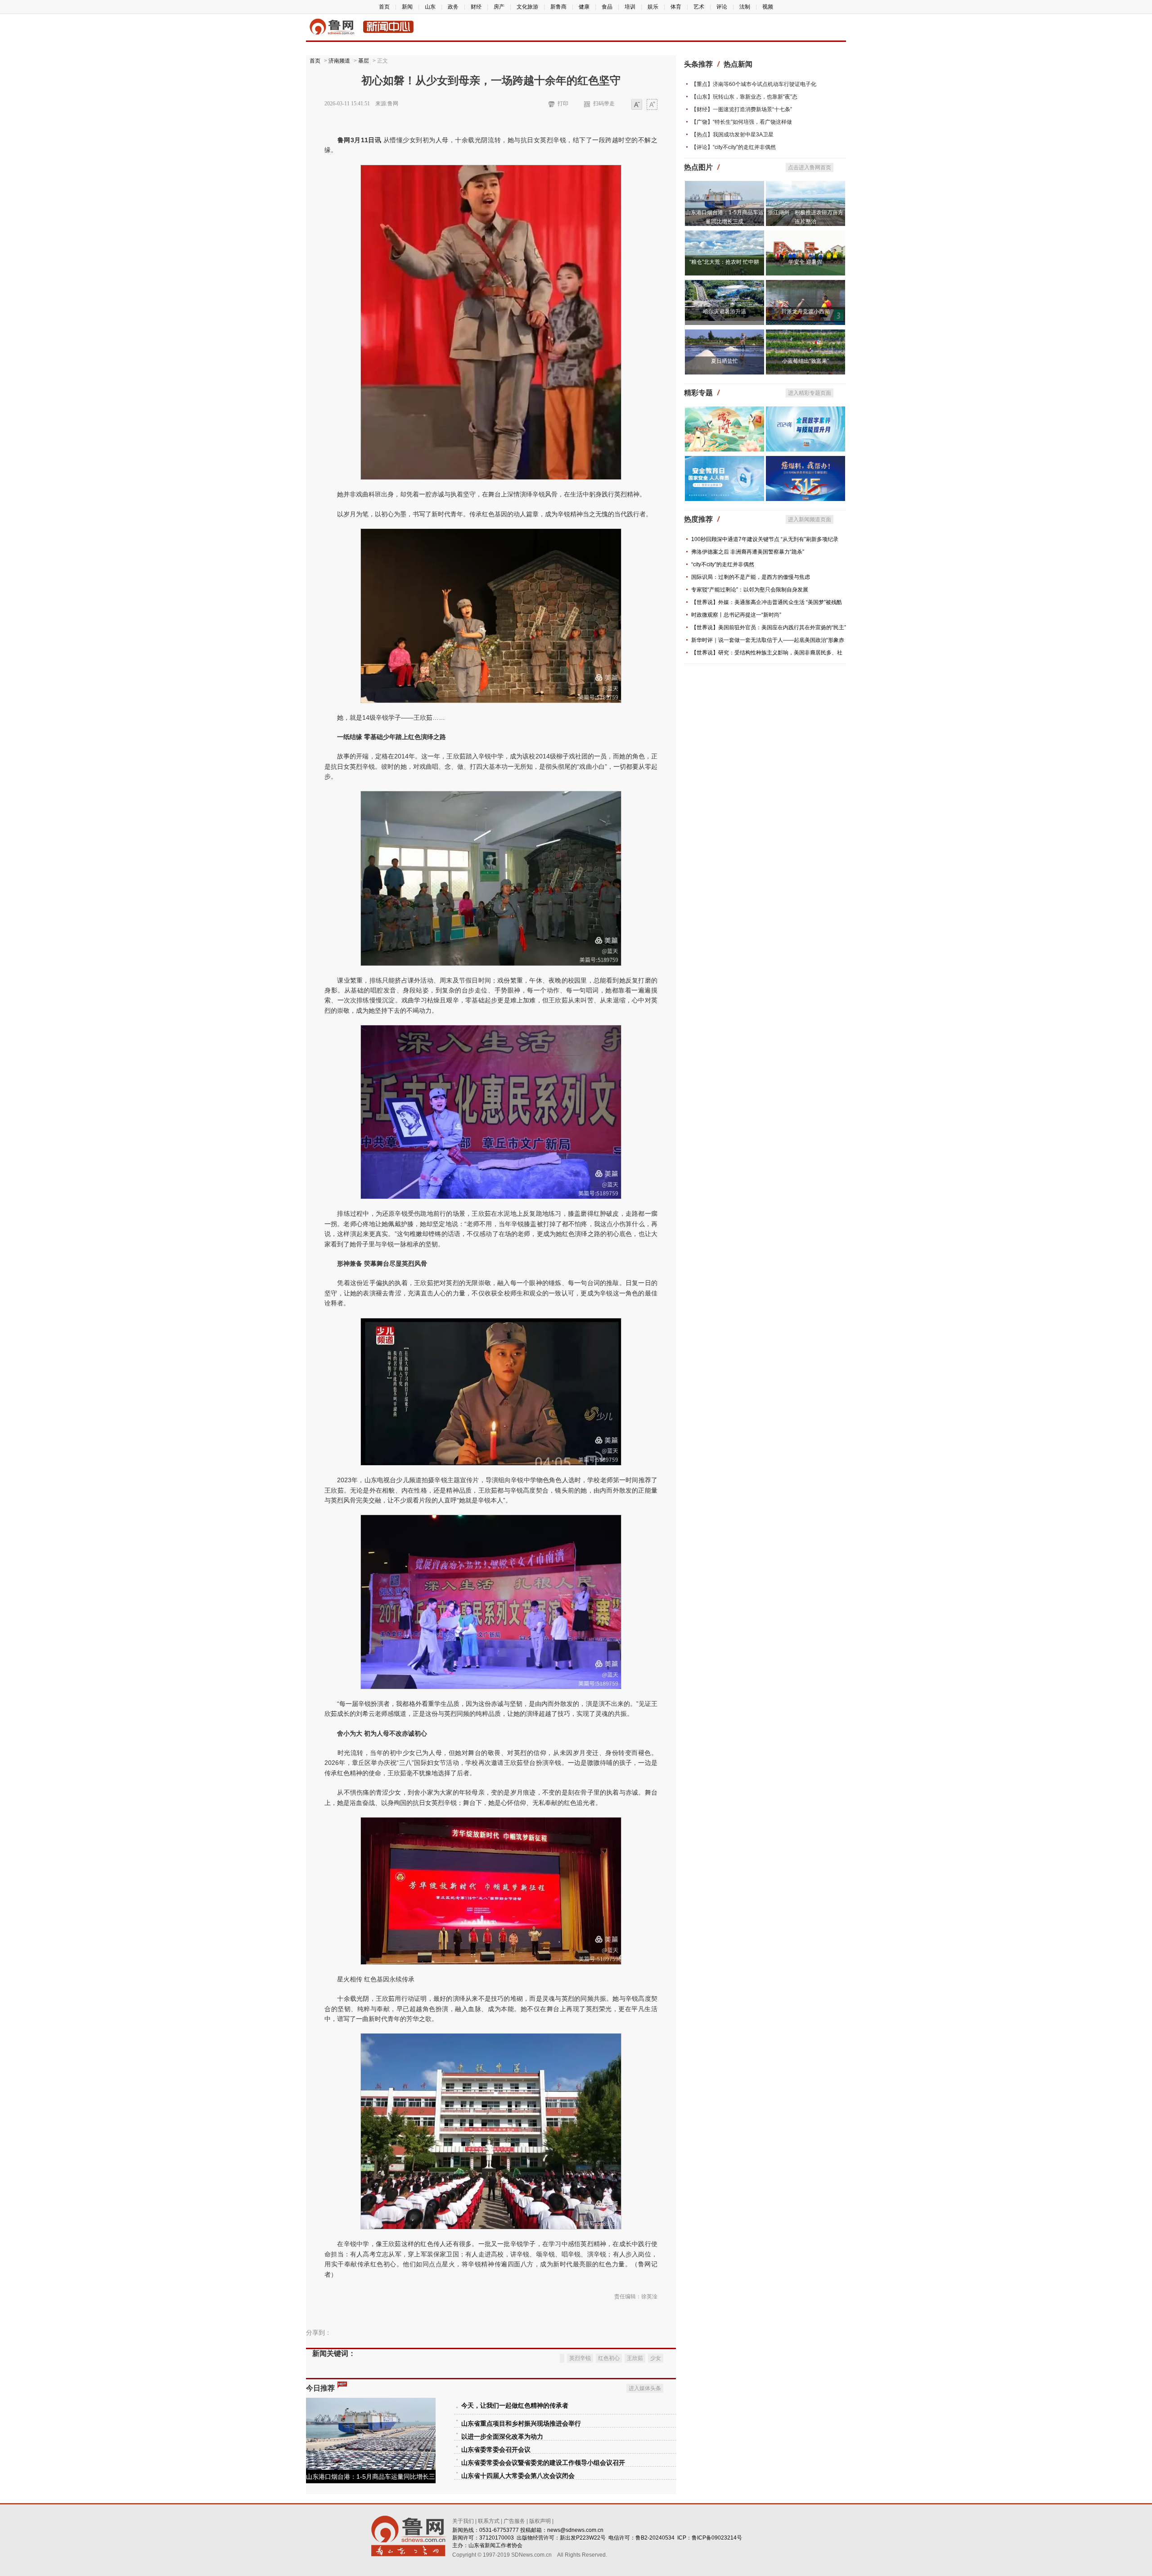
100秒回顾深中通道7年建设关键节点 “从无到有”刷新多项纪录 (765, 539)
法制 (745, 7)
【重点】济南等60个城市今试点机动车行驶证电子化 (754, 84)
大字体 (652, 105)
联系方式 (489, 2521)
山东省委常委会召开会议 (496, 2450)
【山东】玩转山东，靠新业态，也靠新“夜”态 (744, 97)
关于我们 (463, 2521)
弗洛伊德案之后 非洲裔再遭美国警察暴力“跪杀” (748, 552)
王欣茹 (635, 2358)
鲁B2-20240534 (655, 2538)
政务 (453, 7)
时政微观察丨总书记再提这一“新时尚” (736, 615)
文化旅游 (527, 7)
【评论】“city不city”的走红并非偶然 (733, 147)
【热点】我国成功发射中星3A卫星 (732, 135)
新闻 (407, 7)
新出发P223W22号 (583, 2538)
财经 (476, 7)
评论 (722, 7)
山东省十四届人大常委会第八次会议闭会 (518, 2476)
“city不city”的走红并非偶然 (723, 564)
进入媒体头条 (645, 2388)
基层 (364, 61)
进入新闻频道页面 (810, 519)
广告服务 (514, 2521)
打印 (563, 104)
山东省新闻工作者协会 (495, 2545)
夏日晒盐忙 (724, 361)
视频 (768, 7)
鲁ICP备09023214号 (717, 2538)
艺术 (699, 7)
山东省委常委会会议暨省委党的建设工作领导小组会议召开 (543, 2463)
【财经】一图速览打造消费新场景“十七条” (742, 109)
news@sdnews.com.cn (575, 2530)
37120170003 (497, 2538)
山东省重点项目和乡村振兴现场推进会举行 (521, 2424)
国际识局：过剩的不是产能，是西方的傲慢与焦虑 (751, 577)
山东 (430, 7)
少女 (656, 2358)
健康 (584, 7)
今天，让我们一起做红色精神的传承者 (515, 2406)
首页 (384, 7)
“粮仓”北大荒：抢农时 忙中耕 (724, 262)
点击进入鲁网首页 (810, 167)
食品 (607, 7)
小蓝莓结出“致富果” (805, 361)
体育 (676, 7)
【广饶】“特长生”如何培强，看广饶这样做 (742, 122)
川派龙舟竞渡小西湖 (805, 311)
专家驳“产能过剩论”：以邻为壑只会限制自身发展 (750, 590)
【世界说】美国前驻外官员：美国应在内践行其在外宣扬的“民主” (769, 627)
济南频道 (339, 61)
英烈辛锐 (580, 2358)
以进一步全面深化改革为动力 (502, 2437)
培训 (630, 7)
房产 (499, 7)
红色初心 (609, 2358)
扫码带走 (604, 104)
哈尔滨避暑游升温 (724, 311)
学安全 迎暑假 (805, 262)
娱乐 (653, 7)
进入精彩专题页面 (810, 393)
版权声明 (540, 2521)
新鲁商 (558, 7)
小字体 (637, 105)
